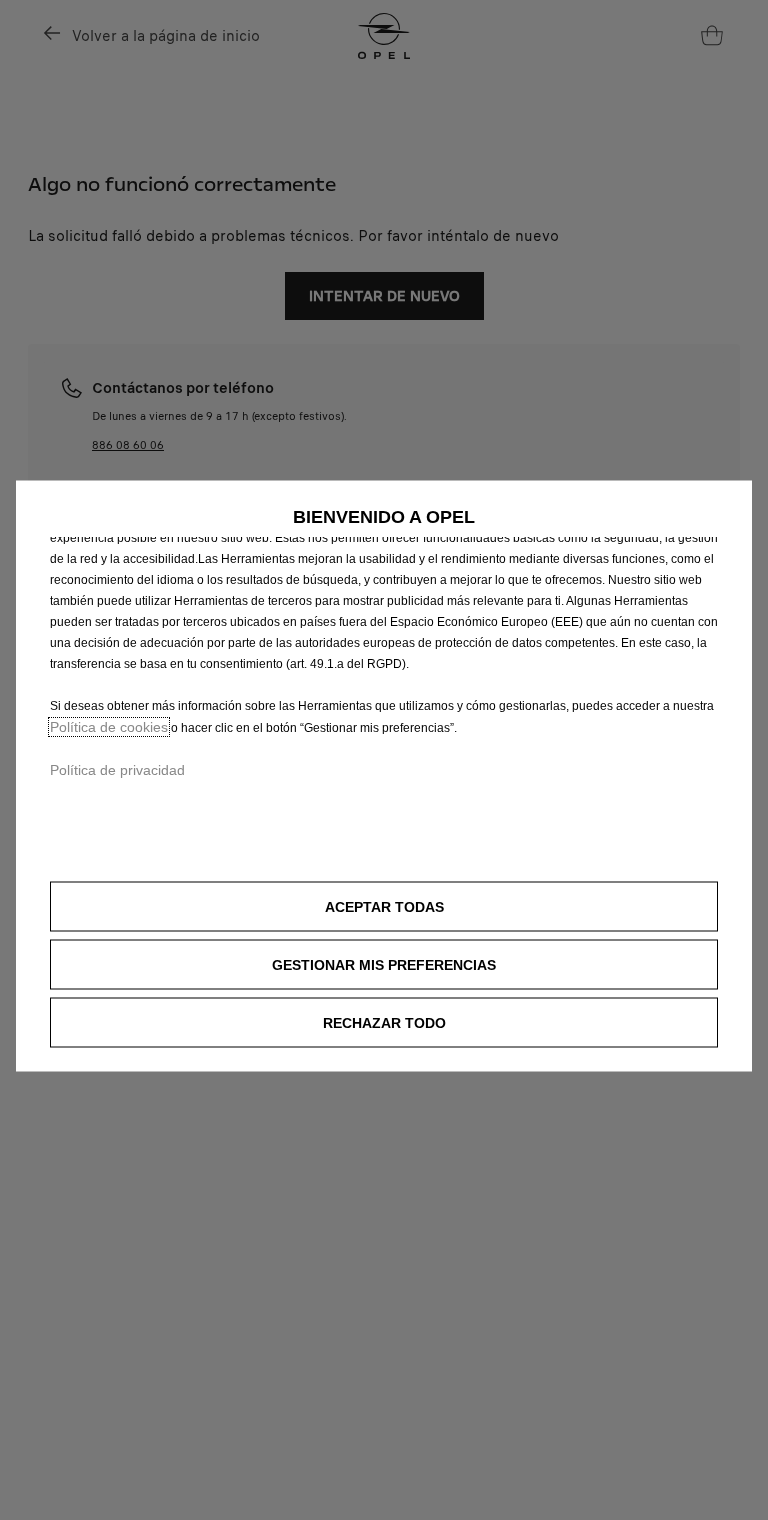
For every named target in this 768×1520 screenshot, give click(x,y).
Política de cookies (109, 727)
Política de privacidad (117, 770)
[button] (384, 965)
